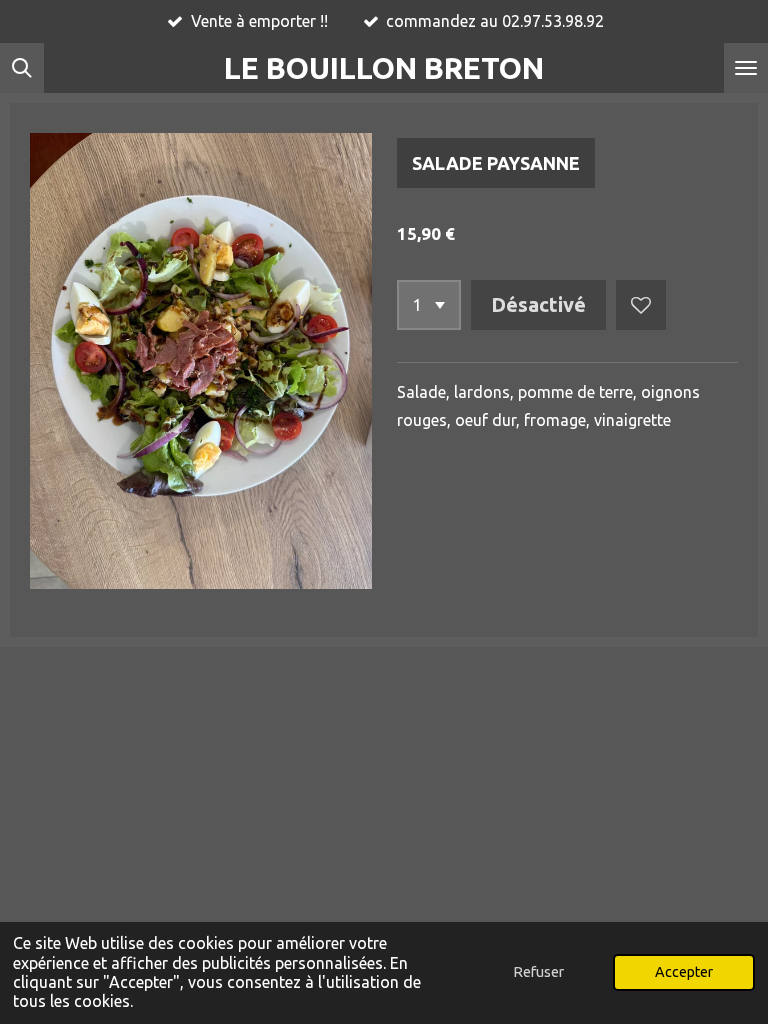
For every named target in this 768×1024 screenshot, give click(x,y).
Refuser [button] (538, 972)
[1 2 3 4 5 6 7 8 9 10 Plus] (429, 305)
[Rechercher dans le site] (22, 68)
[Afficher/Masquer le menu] (746, 68)
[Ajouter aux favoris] (641, 305)
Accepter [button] (684, 972)
